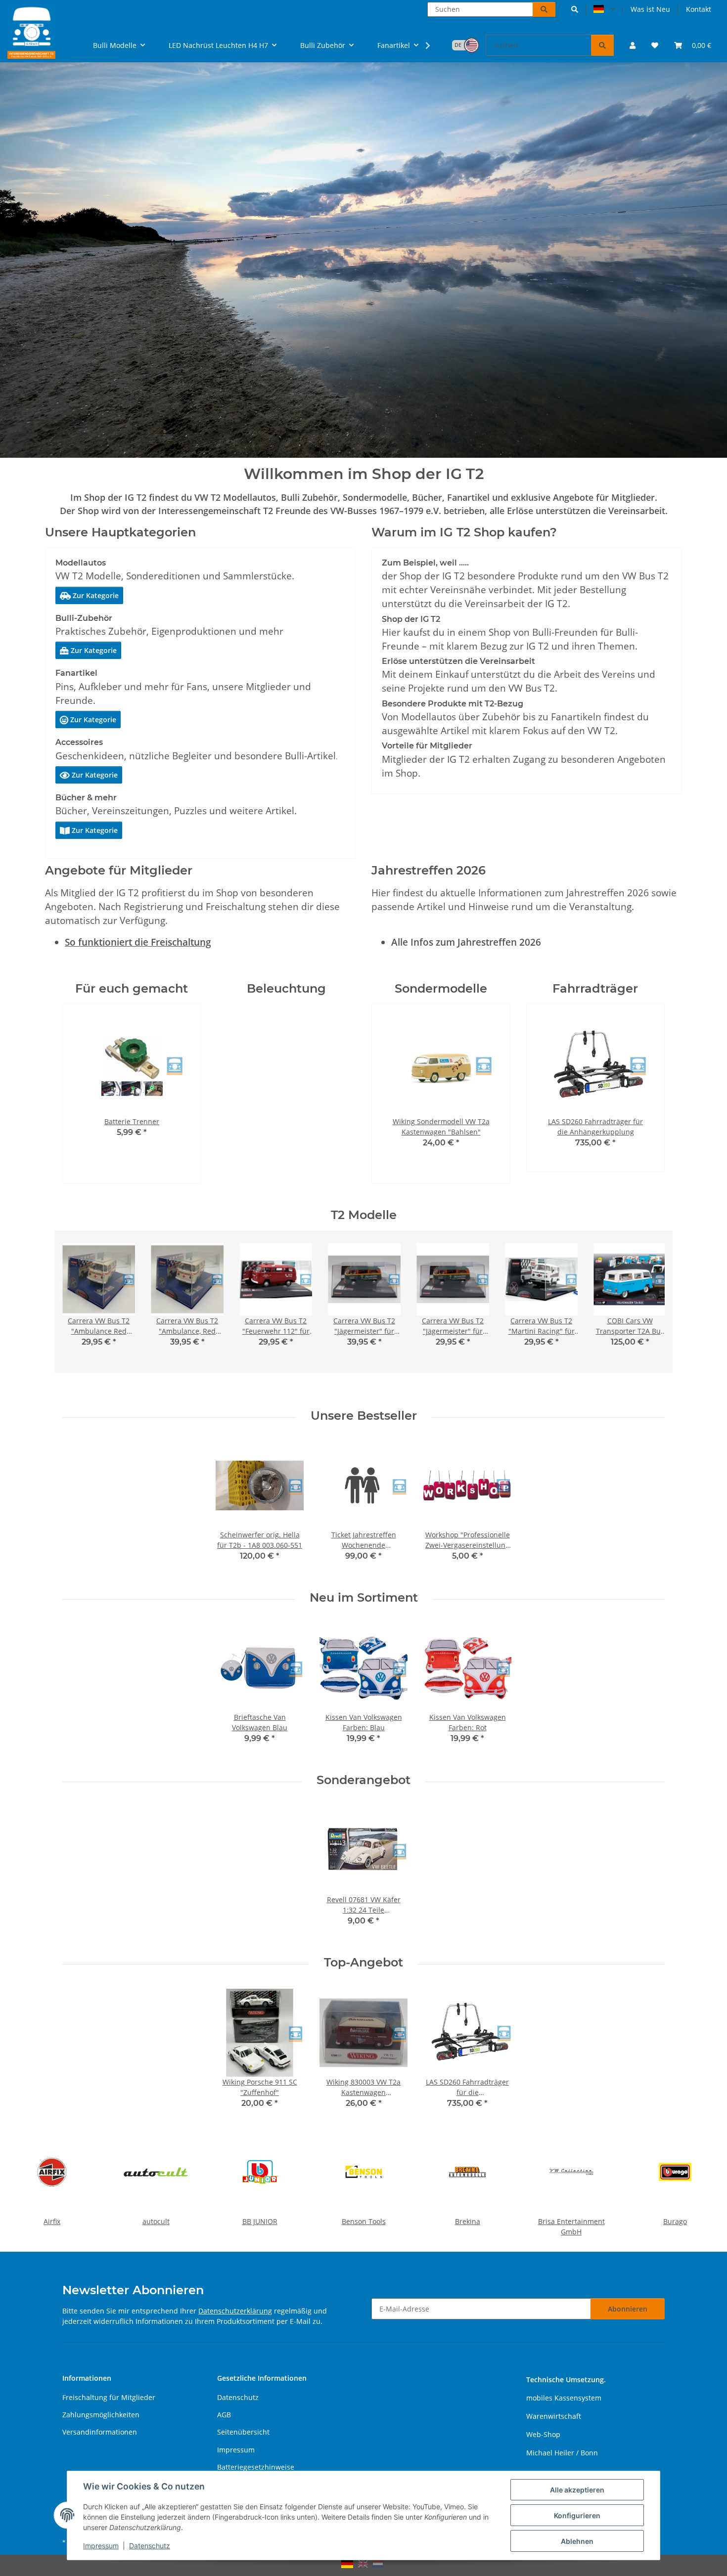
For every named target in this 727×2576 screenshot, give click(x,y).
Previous (97, 1094)
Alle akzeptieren (577, 2490)
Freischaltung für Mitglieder (109, 2397)
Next (166, 1094)
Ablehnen (577, 2541)
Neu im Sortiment (364, 1598)
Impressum (101, 2546)
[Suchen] (544, 9)
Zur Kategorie (89, 595)
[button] (575, 9)
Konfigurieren (577, 2515)
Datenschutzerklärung (235, 2311)
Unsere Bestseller (364, 1416)
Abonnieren (628, 2309)
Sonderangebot (363, 1780)
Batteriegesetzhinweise (256, 2467)
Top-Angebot (363, 1963)
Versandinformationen (100, 2432)
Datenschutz (150, 2546)
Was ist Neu (650, 9)
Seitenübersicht (243, 2432)
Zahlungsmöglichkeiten (101, 2415)
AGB (224, 2415)
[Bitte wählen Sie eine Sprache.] (604, 9)
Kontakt (699, 9)
